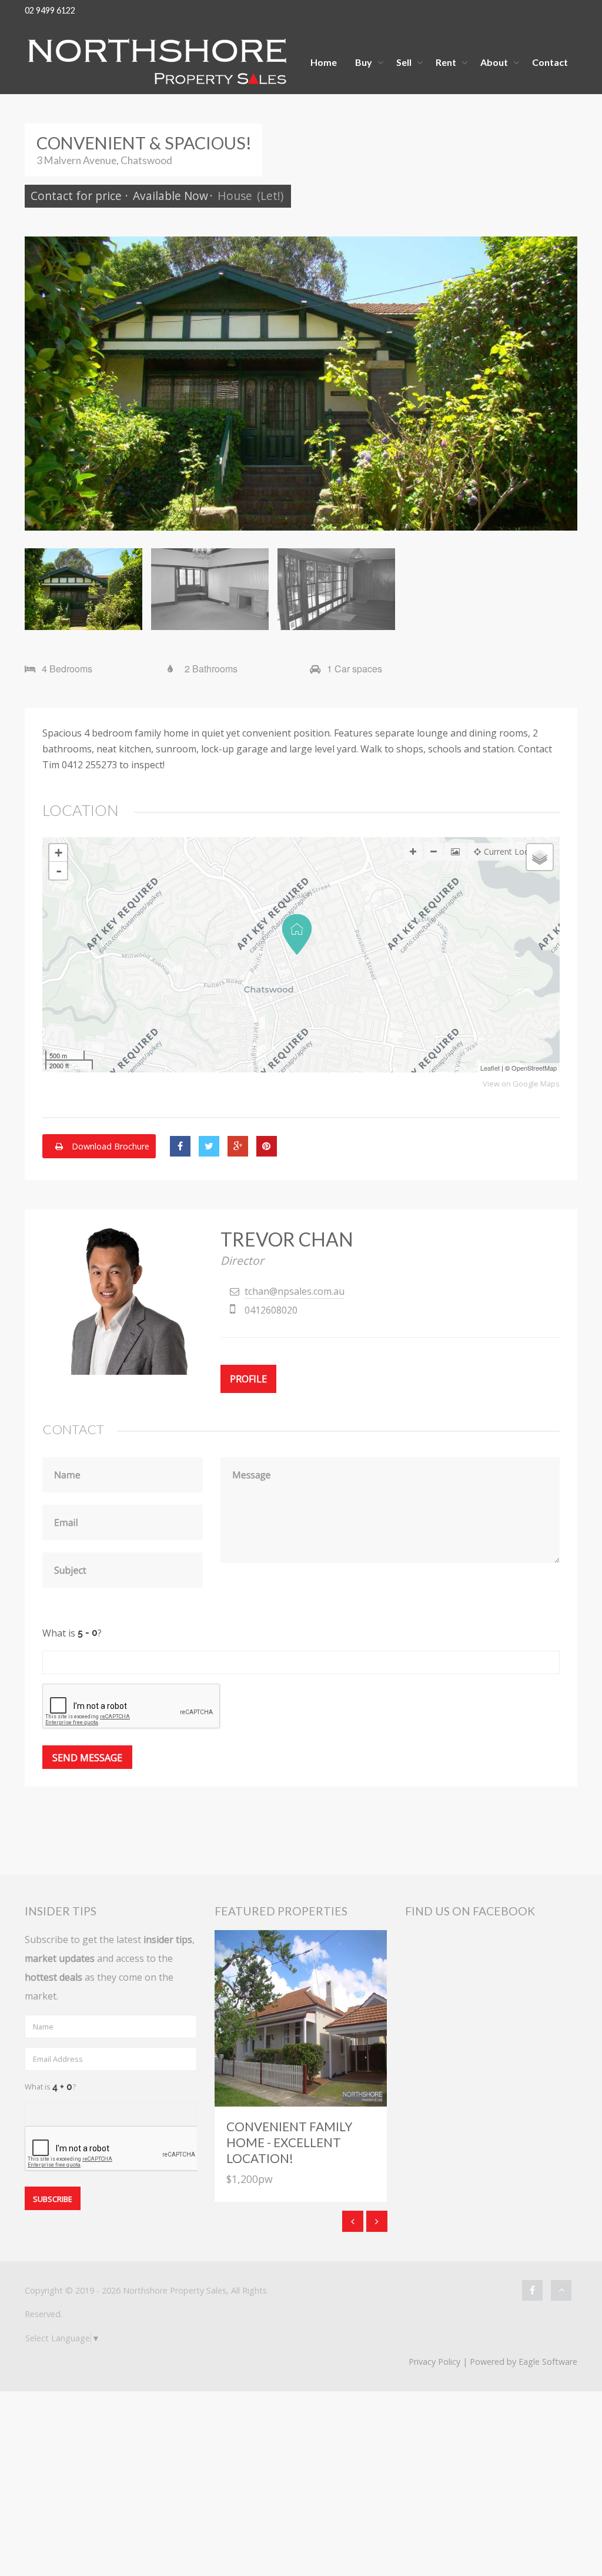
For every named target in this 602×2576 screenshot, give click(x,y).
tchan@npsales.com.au (295, 1291)
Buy (364, 62)
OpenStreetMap (534, 1068)
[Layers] (540, 857)
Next (560, 384)
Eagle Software (548, 2362)
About (494, 62)
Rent (446, 62)
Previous (42, 384)
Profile (248, 1379)
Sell (404, 62)
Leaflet (490, 1068)
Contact (550, 62)
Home (324, 62)
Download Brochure (109, 1146)
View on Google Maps (521, 1084)
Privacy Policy (434, 2362)
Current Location (516, 852)
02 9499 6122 (50, 10)
